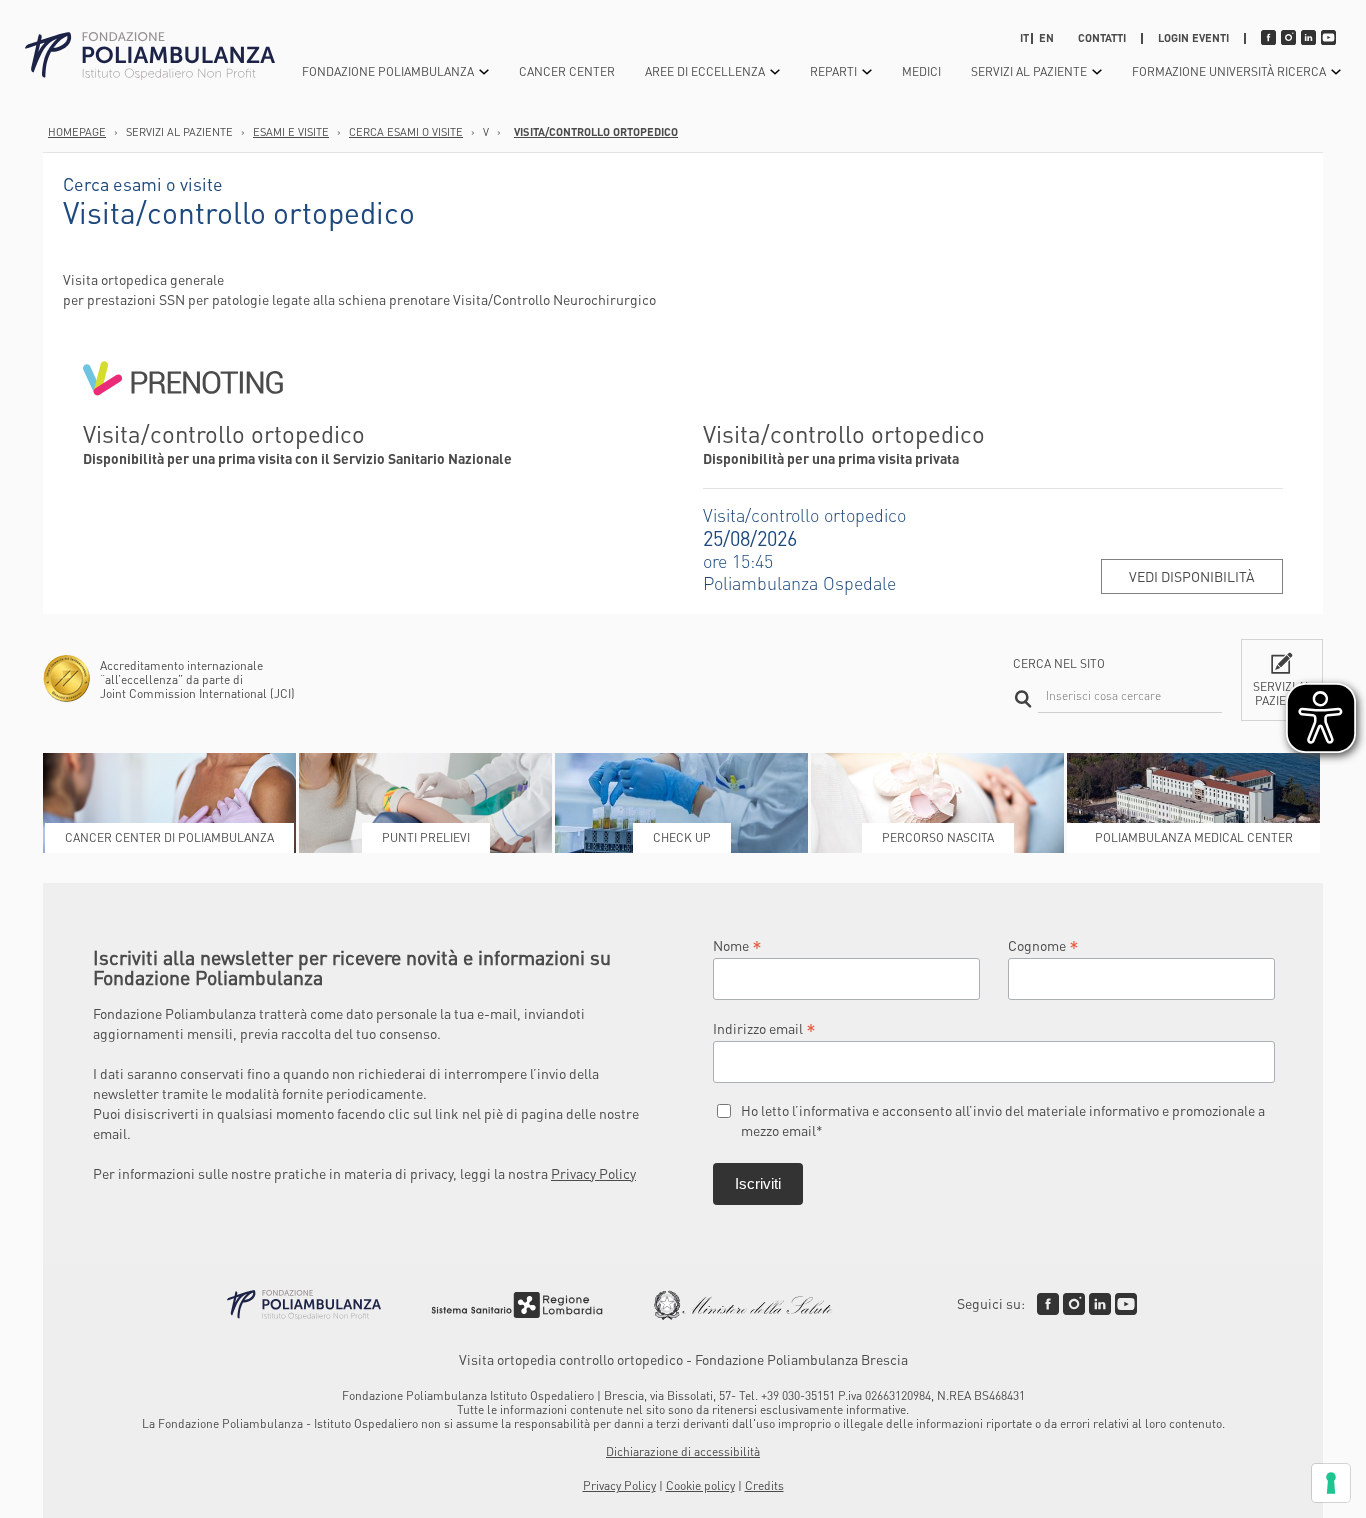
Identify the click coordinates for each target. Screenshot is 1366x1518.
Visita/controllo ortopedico (596, 132)
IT (1024, 38)
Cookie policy (700, 1485)
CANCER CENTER (567, 71)
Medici (921, 71)
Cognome (1043, 944)
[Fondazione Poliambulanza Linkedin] (1100, 1304)
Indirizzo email (764, 1027)
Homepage (77, 132)
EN (1046, 38)
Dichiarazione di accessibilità (683, 1451)
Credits (764, 1485)
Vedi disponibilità (1192, 576)
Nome (737, 944)
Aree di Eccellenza (705, 71)
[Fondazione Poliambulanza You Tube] (1126, 1304)
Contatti (1102, 38)
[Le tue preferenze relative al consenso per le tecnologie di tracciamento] (1331, 1483)
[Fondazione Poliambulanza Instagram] (1074, 1304)
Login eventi (1193, 38)
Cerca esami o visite (406, 132)
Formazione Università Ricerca (1229, 71)
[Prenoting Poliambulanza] (183, 410)
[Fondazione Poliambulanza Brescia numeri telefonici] (150, 56)
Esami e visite (291, 132)
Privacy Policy (593, 1173)
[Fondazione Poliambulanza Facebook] (1048, 1304)
